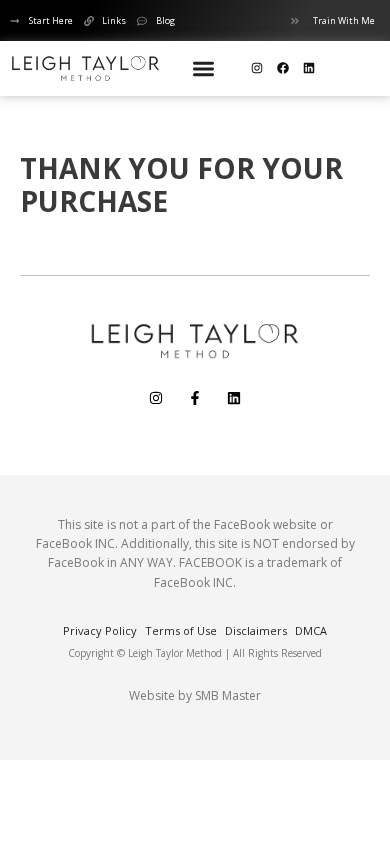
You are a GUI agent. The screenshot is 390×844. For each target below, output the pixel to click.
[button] (203, 68)
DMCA (311, 630)
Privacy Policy (100, 630)
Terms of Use (181, 630)
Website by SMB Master (195, 695)
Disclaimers (256, 630)
